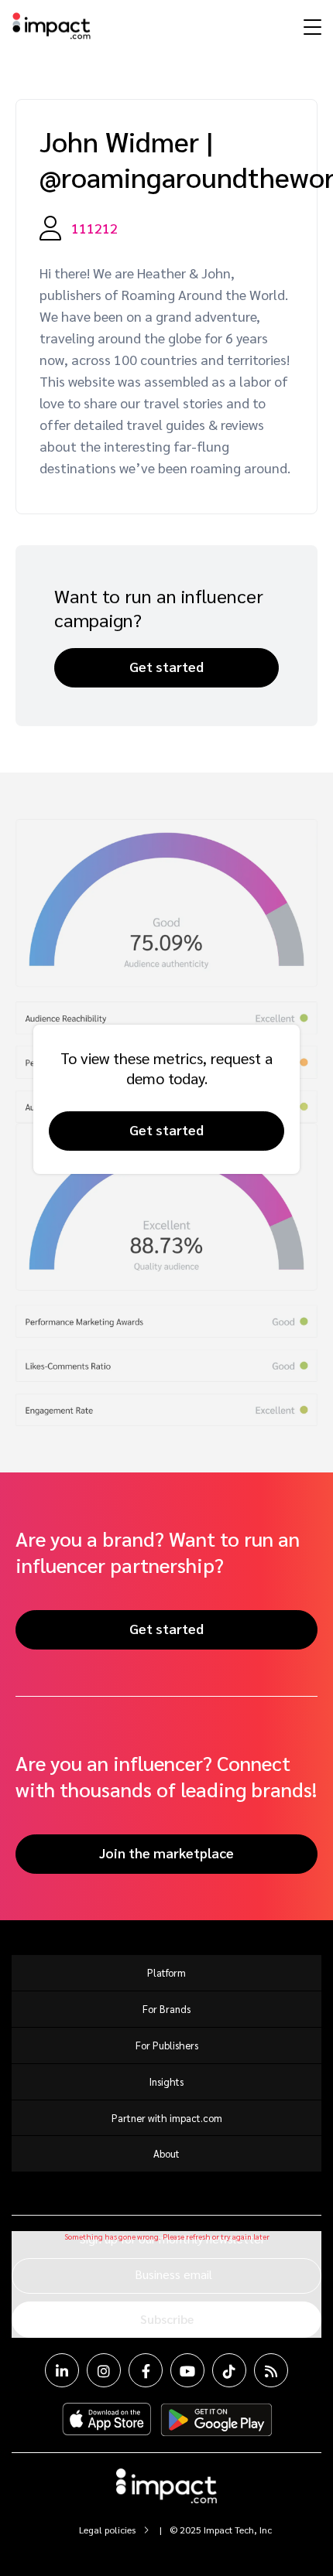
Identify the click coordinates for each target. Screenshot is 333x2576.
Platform (166, 1972)
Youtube (187, 2370)
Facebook (146, 2370)
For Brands (166, 2009)
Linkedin (62, 2370)
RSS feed (271, 2370)
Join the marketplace (166, 1853)
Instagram (104, 2370)
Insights (166, 2081)
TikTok (229, 2370)
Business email (173, 2274)
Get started (166, 666)
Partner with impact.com (167, 2118)
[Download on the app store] (107, 2420)
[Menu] (311, 26)
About (166, 2153)
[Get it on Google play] (216, 2420)
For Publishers (167, 2045)
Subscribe (167, 2319)
